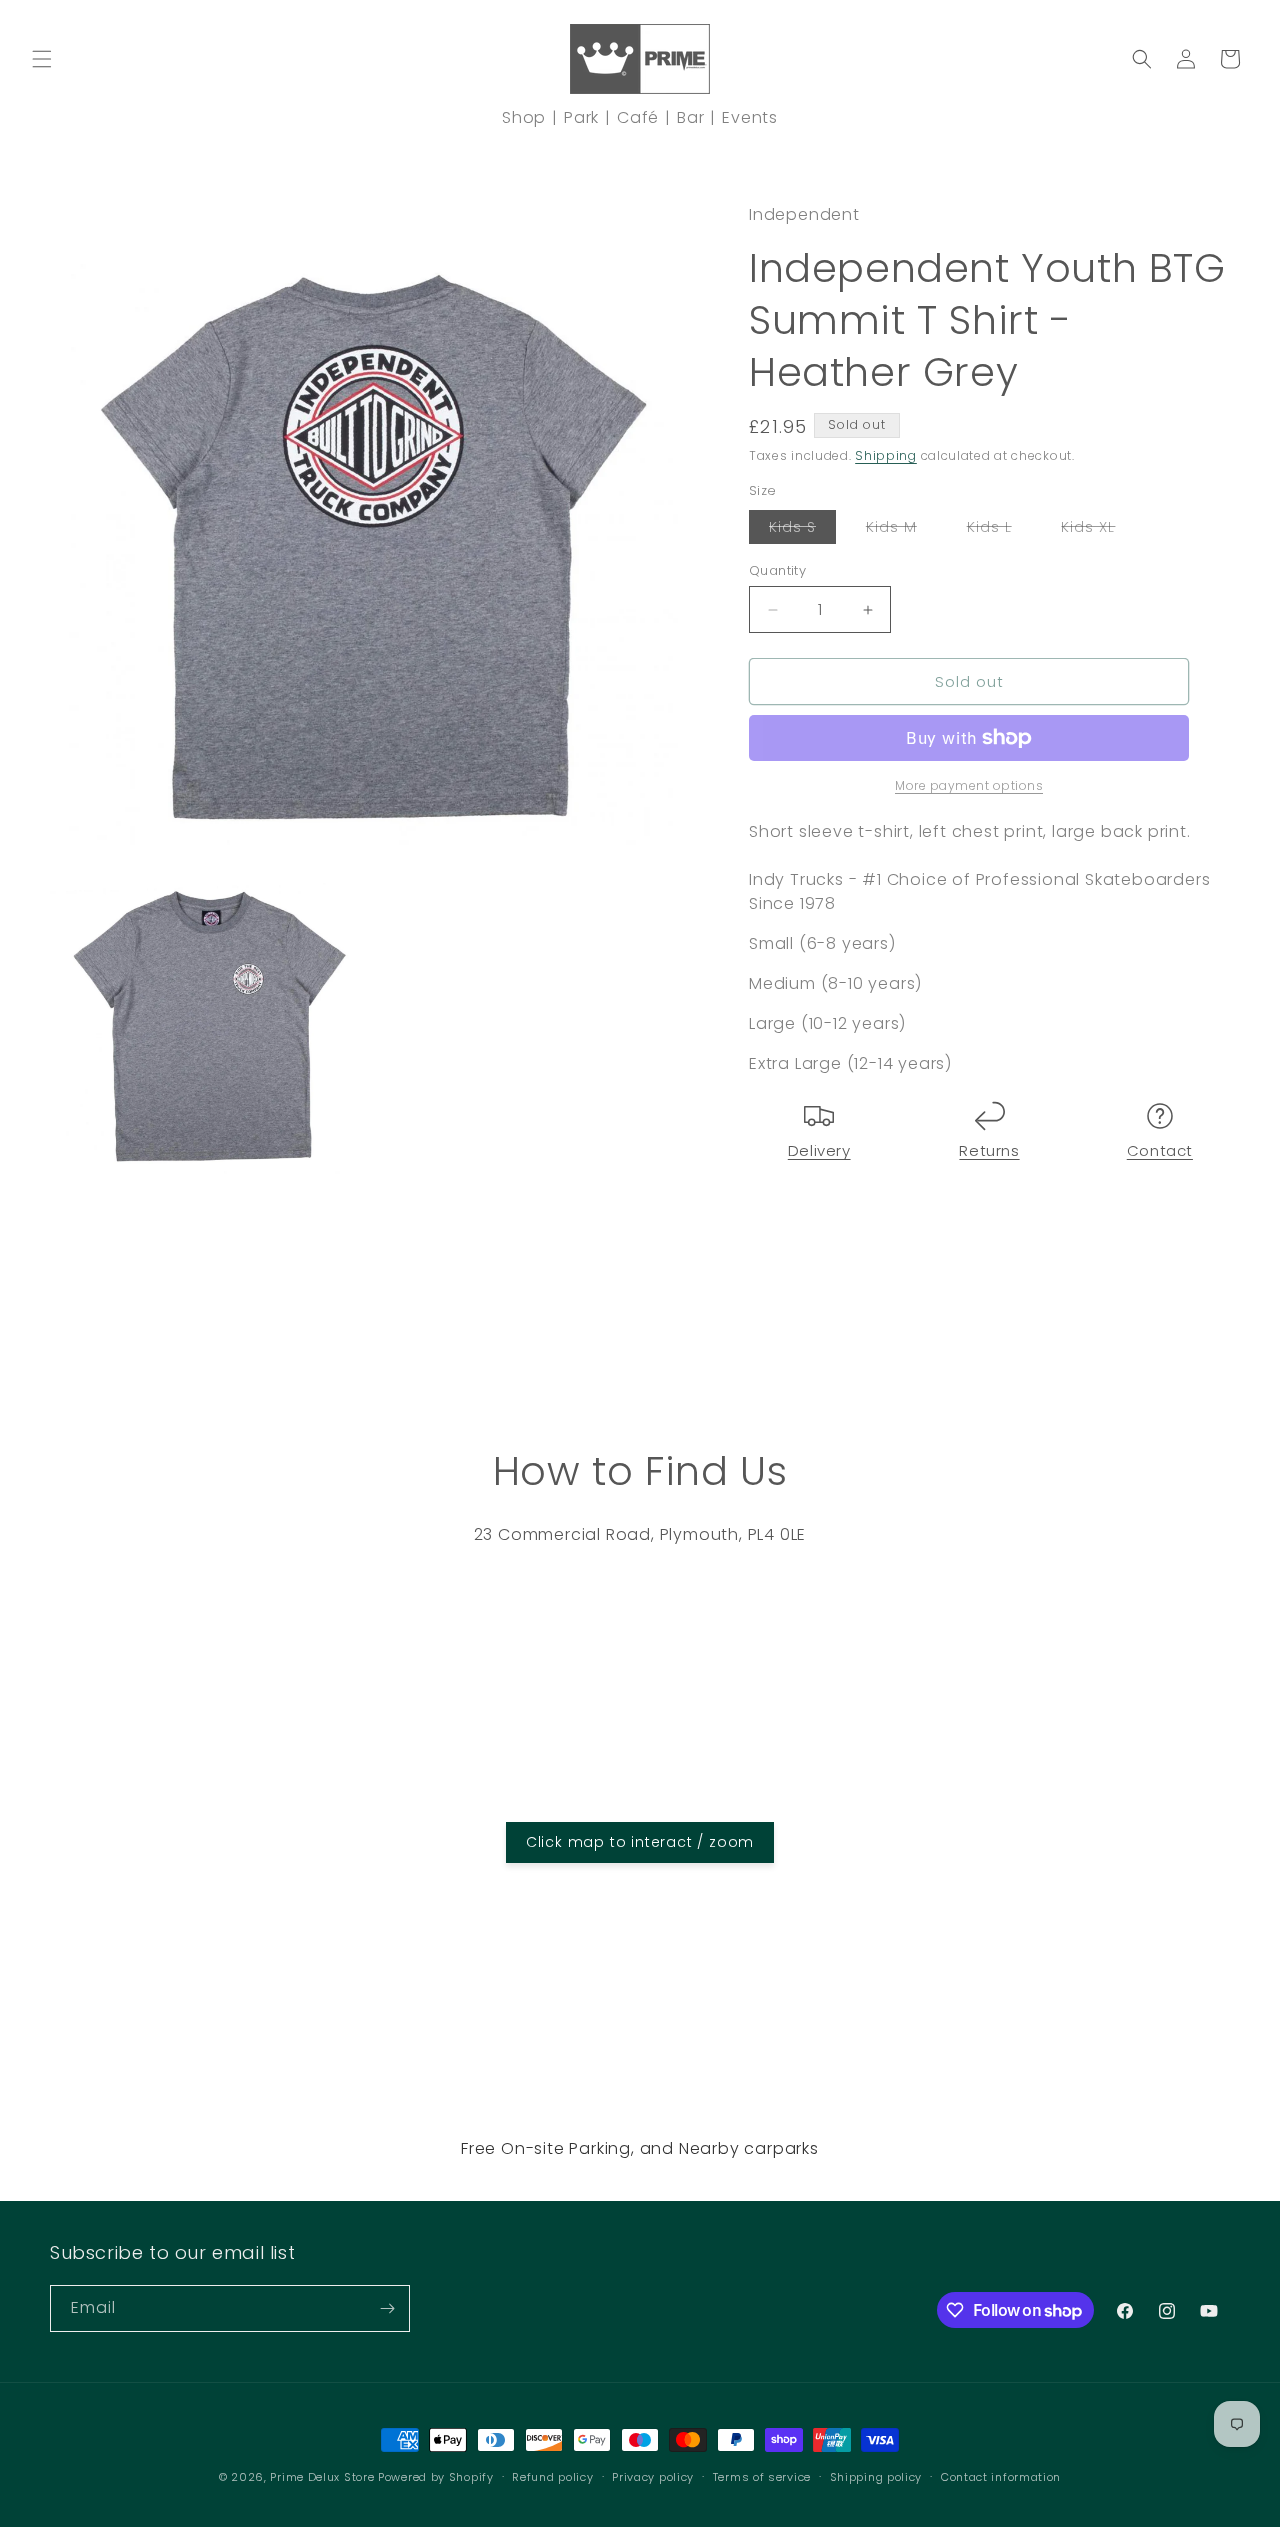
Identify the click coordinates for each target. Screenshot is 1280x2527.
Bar (690, 117)
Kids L (999, 530)
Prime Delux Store (322, 2477)
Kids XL (1098, 530)
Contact (1160, 1150)
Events (750, 117)
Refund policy (552, 2477)
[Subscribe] (387, 2308)
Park (581, 117)
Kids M (901, 530)
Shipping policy (876, 2477)
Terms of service (762, 2477)
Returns (989, 1150)
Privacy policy (653, 2477)
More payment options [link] (969, 785)
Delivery (819, 1150)
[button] (42, 59)
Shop (524, 117)
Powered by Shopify (436, 2477)
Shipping (886, 455)
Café (638, 117)
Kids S (802, 530)
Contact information (1001, 2477)
